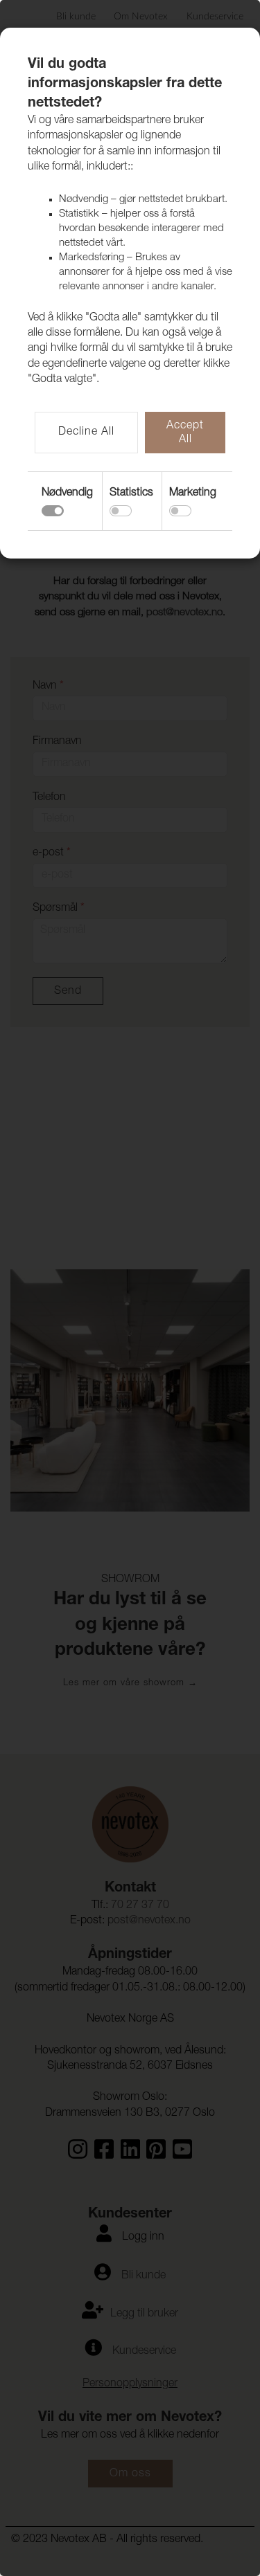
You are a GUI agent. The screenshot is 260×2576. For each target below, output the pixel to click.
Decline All (86, 433)
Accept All (185, 433)
